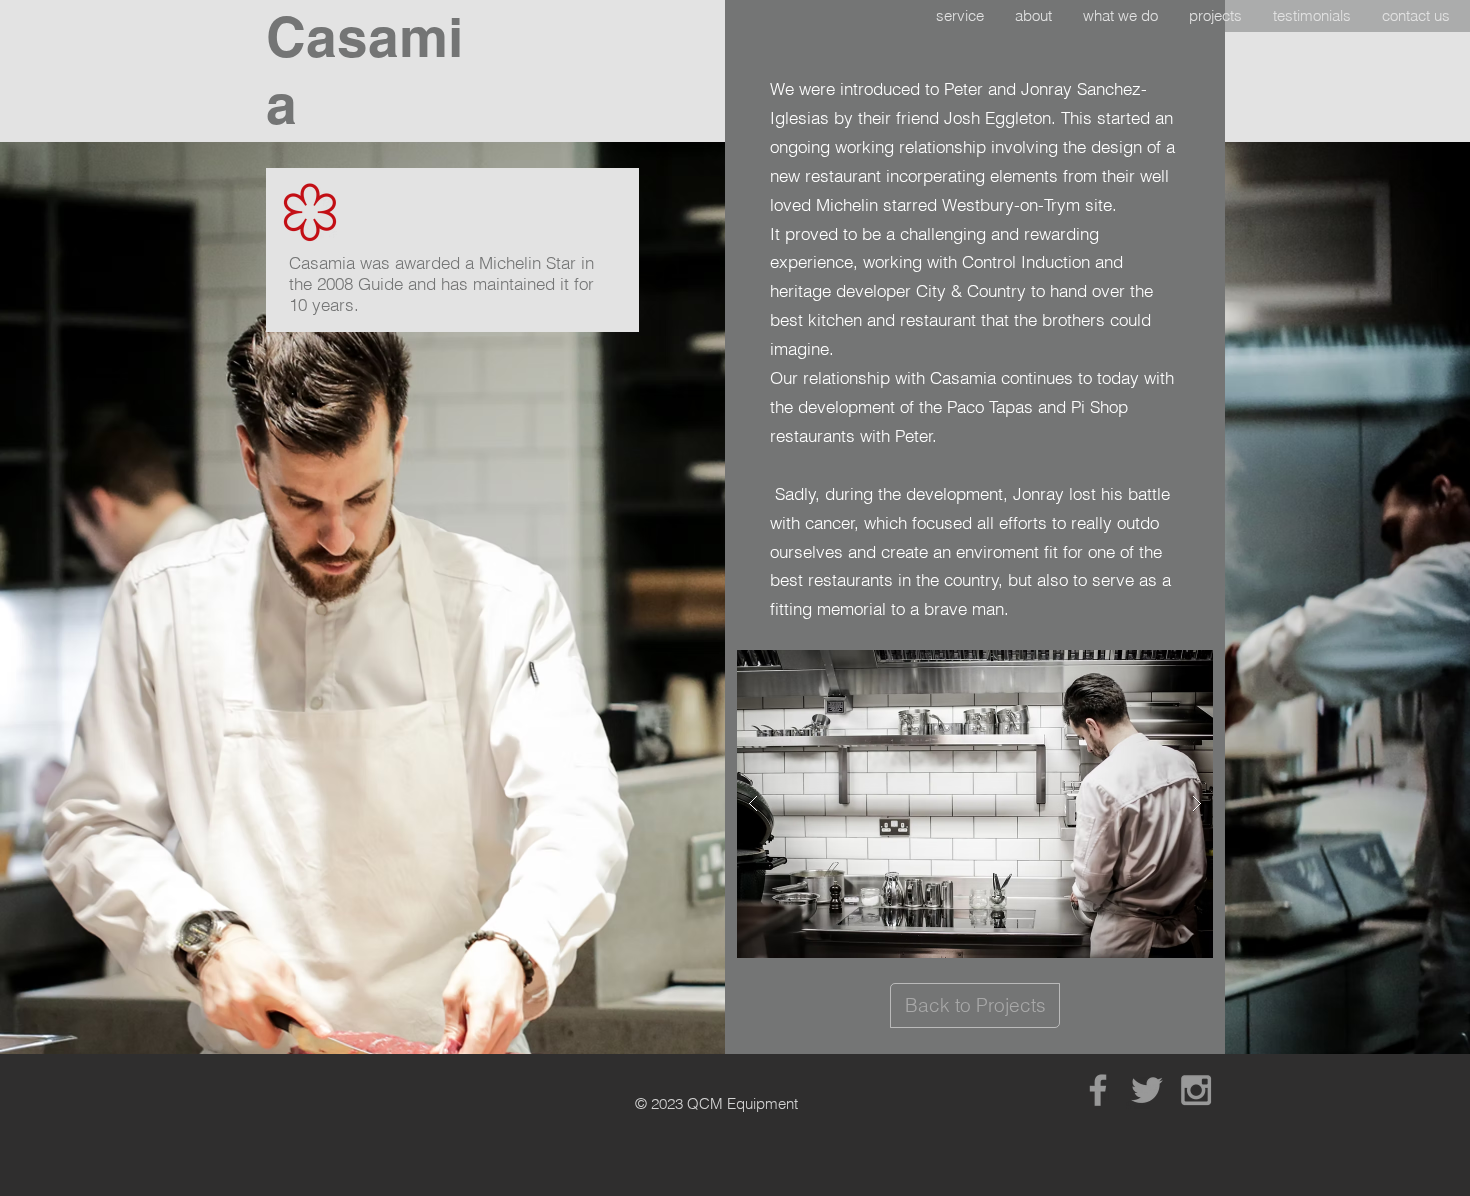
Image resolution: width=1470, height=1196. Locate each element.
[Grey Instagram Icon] (1196, 1090)
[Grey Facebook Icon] (1098, 1090)
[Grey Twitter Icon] (1147, 1090)
